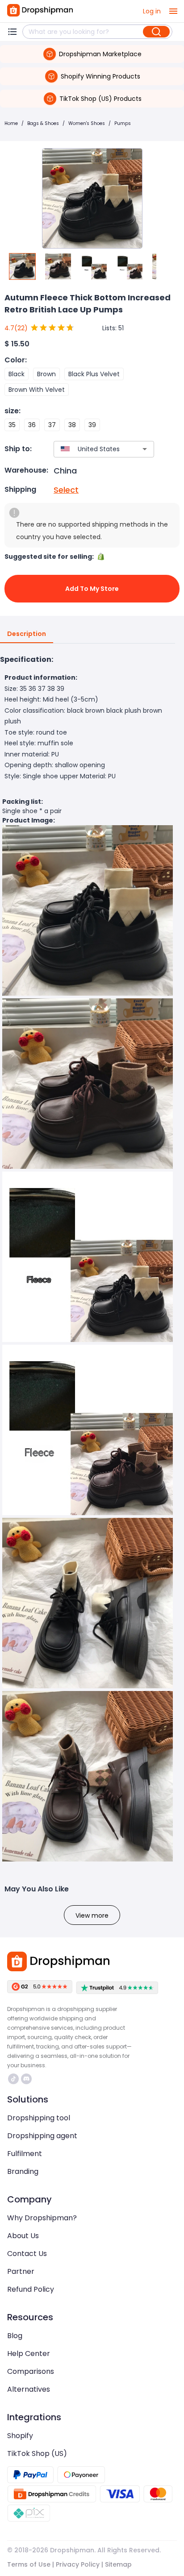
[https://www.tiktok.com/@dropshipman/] (13, 2079)
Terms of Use (29, 2564)
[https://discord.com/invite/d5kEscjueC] (26, 2079)
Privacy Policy (78, 2564)
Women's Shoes (87, 123)
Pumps (123, 123)
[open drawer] (173, 11)
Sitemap (118, 2564)
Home (11, 123)
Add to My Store (92, 589)
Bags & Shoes (43, 123)
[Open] (145, 449)
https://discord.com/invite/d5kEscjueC (27, 2079)
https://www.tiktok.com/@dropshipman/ (15, 2079)
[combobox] (91, 449)
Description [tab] (27, 634)
